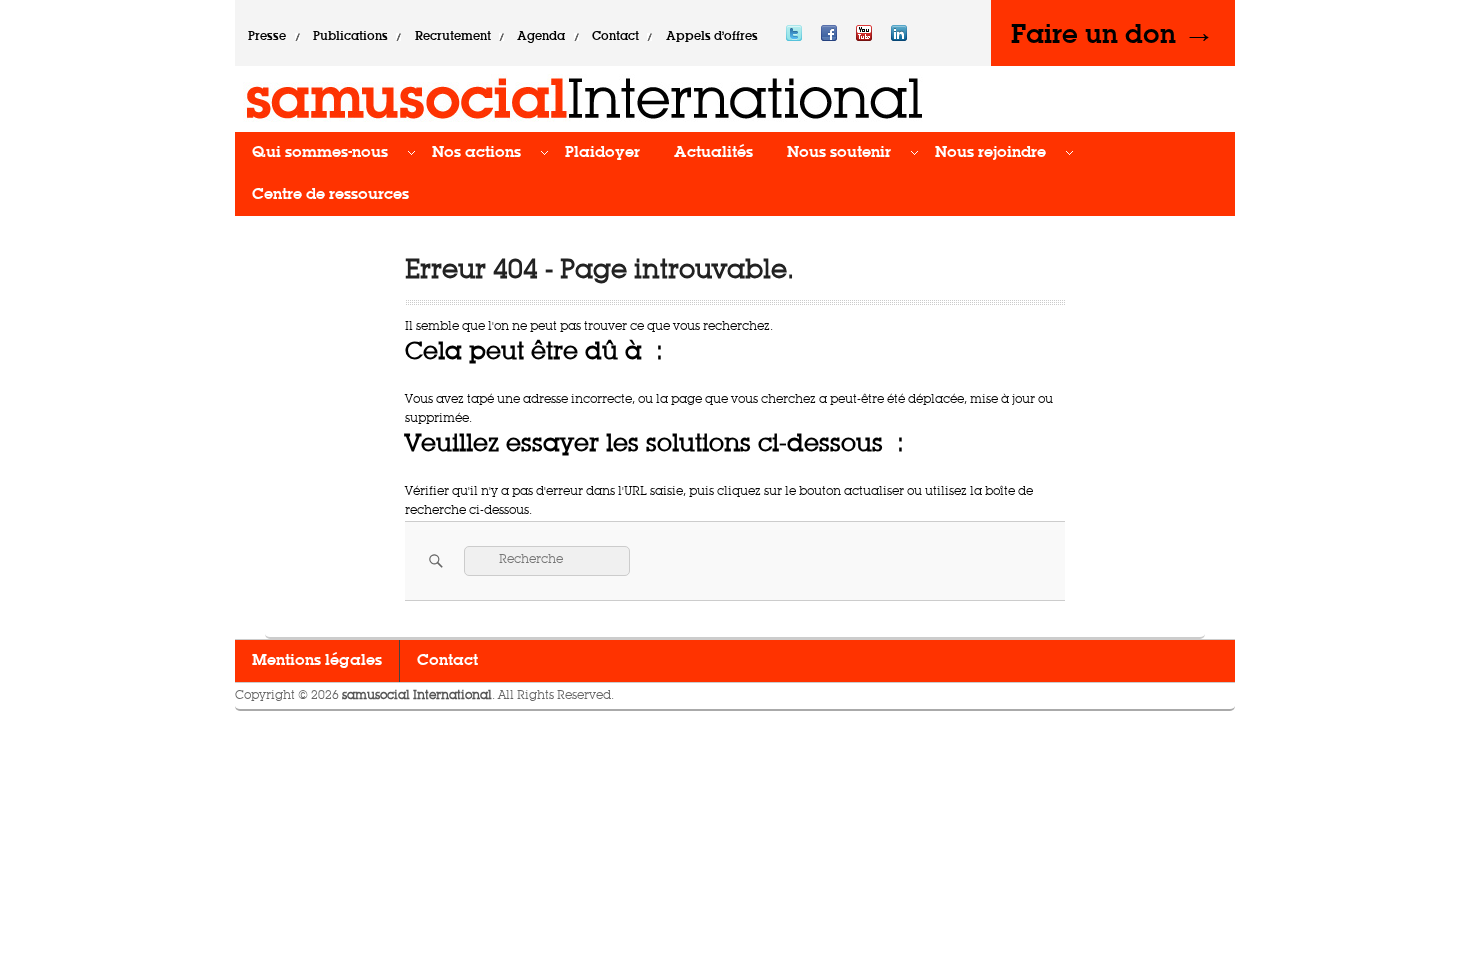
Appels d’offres (712, 36)
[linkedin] (899, 37)
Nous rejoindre (990, 153)
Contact (615, 36)
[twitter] (794, 37)
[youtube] (864, 37)
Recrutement (453, 36)
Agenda (541, 36)
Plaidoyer (602, 153)
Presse (267, 36)
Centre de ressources (330, 195)
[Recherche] (434, 560)
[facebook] (829, 37)
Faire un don (1113, 33)
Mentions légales (317, 661)
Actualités (713, 153)
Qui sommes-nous (320, 153)
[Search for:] (547, 560)
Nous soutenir (839, 153)
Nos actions (476, 153)
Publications (350, 36)
